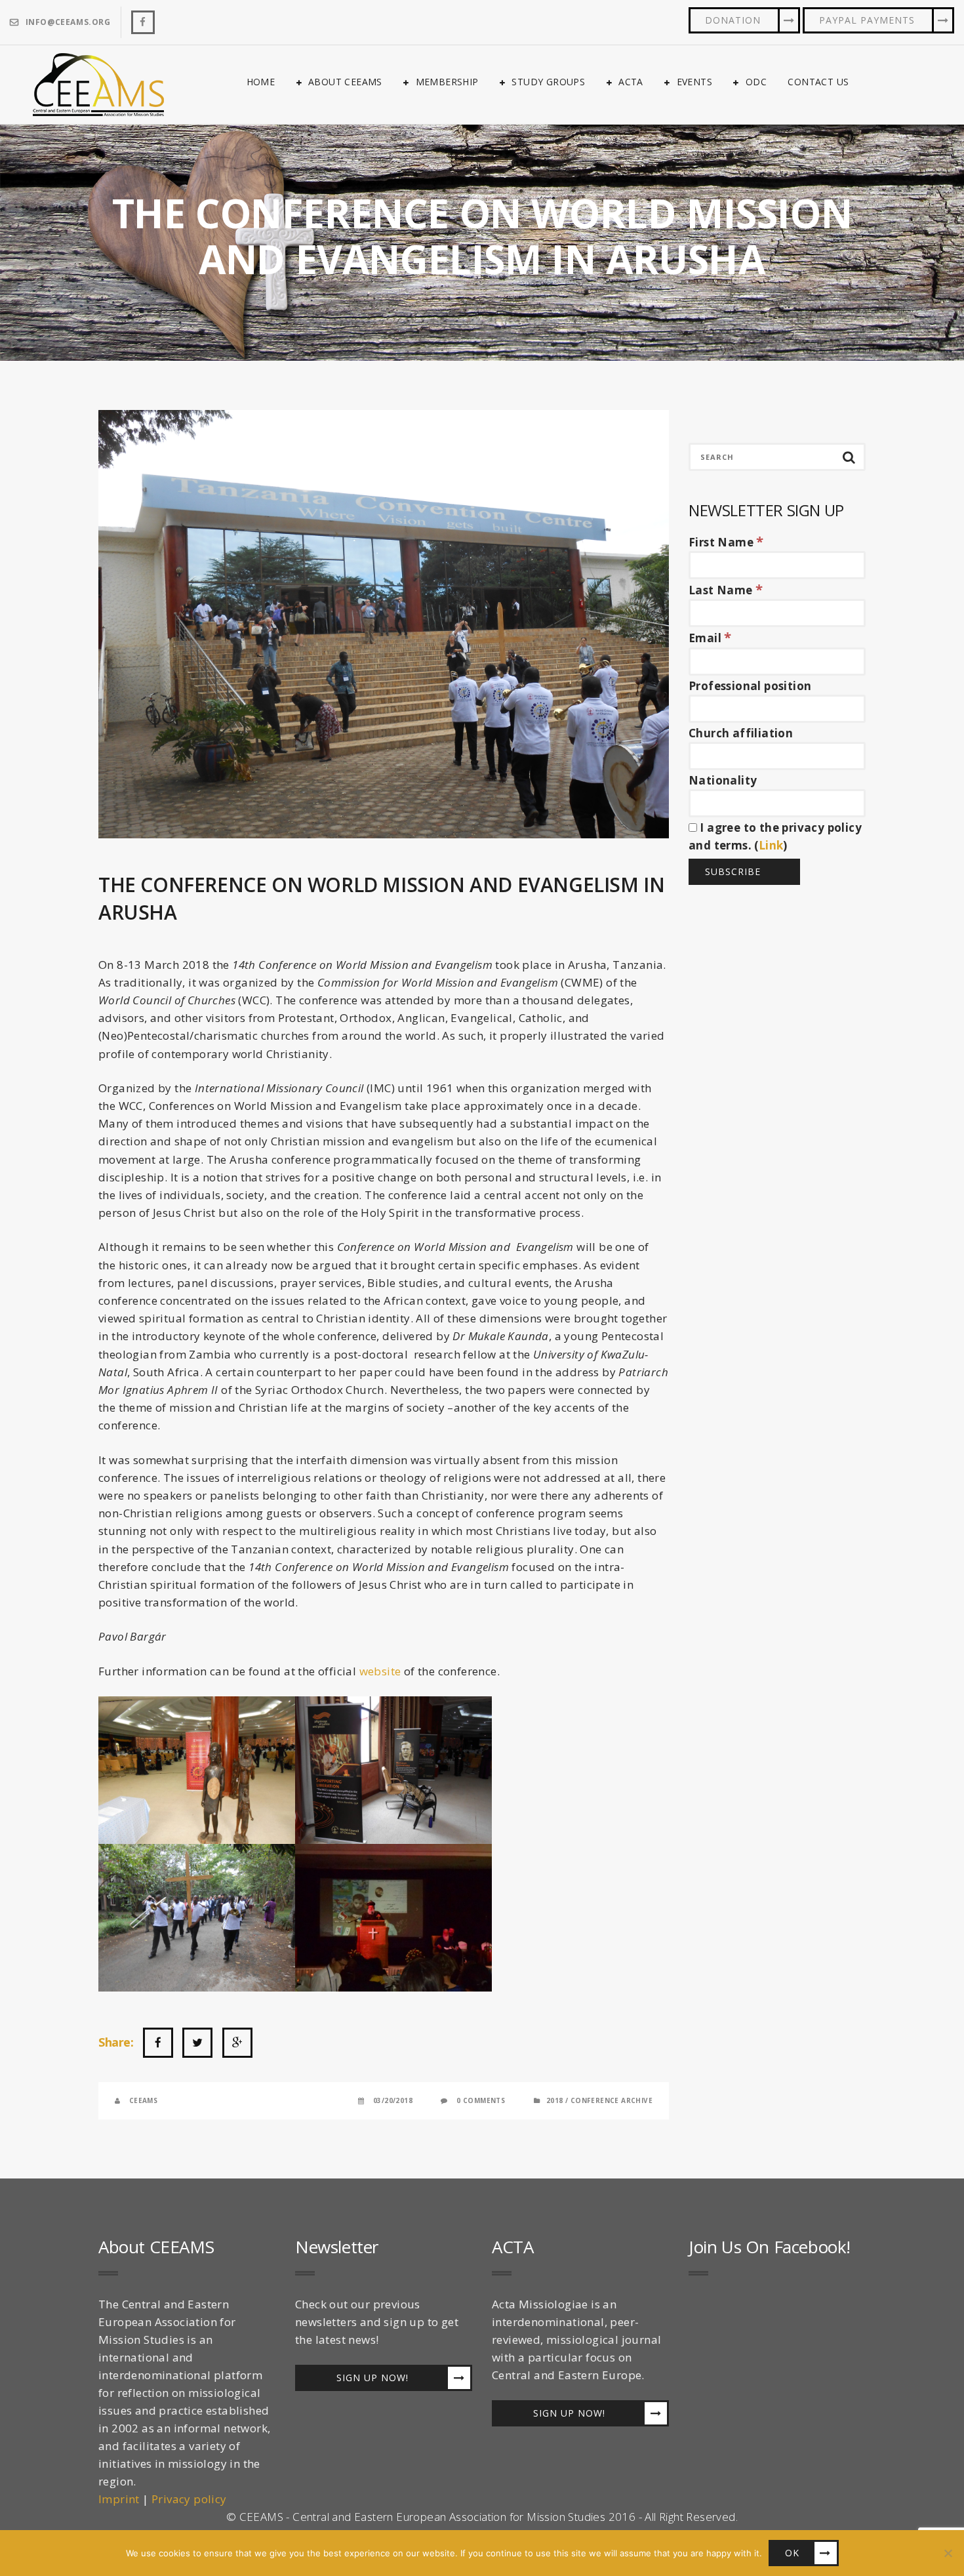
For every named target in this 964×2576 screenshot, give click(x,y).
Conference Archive (612, 2100)
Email (710, 638)
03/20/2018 (393, 2100)
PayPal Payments (867, 20)
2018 (555, 2100)
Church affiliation (741, 733)
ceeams (143, 2100)
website (382, 1671)
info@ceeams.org (68, 22)
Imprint (119, 2499)
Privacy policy (189, 2499)
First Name (726, 542)
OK (792, 2553)
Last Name (726, 590)
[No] (948, 2553)
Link (771, 845)
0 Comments (481, 2100)
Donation (733, 20)
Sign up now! (372, 2378)
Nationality (723, 780)
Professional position (750, 686)
